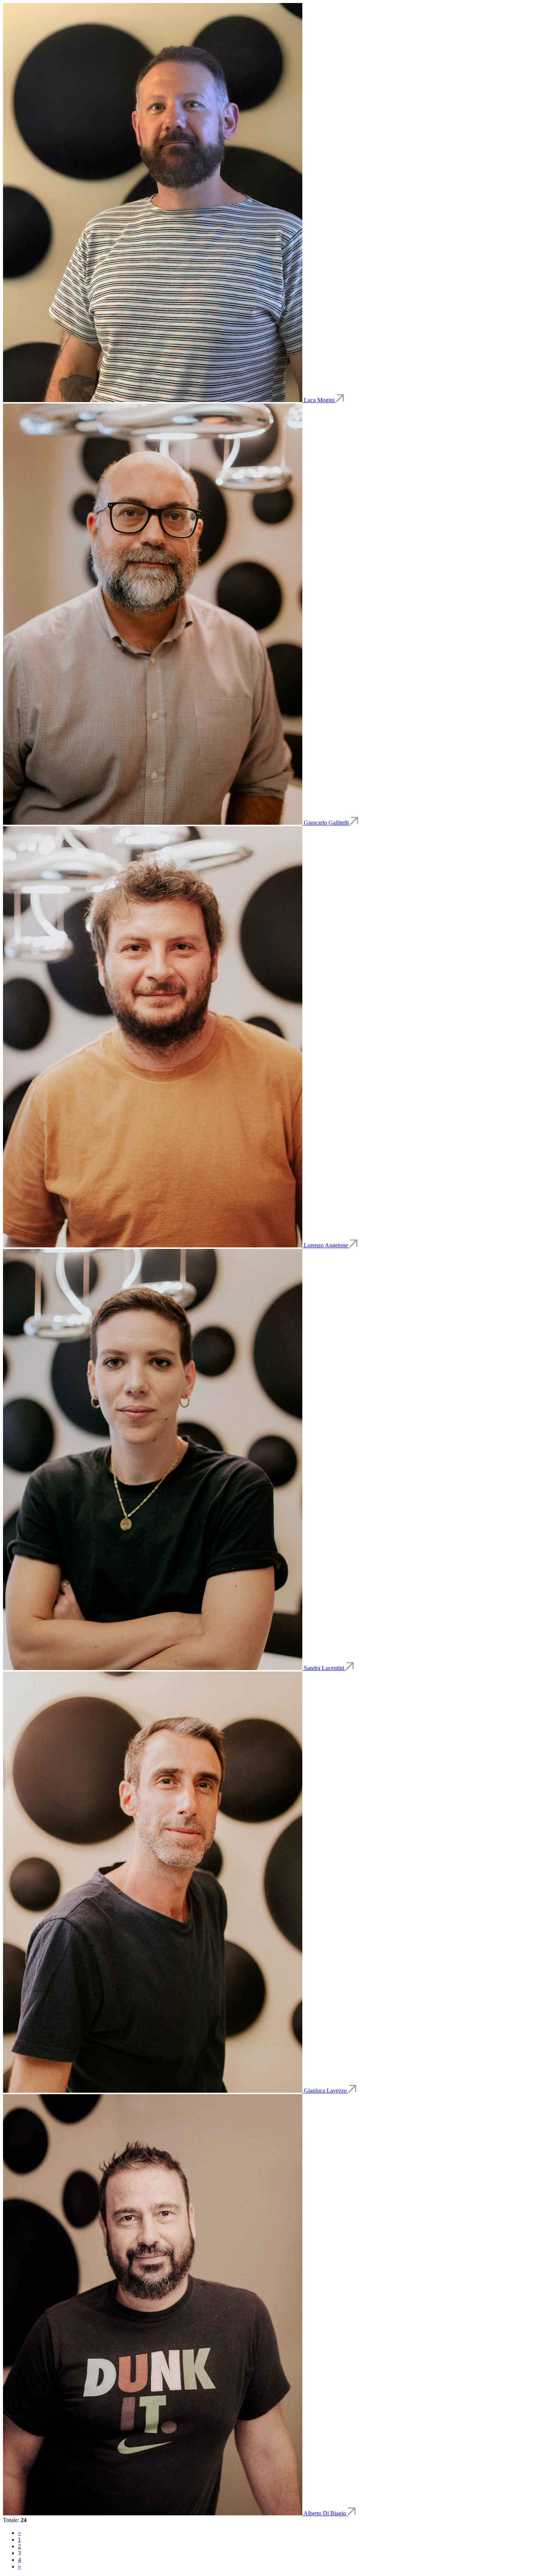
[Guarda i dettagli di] (153, 400)
